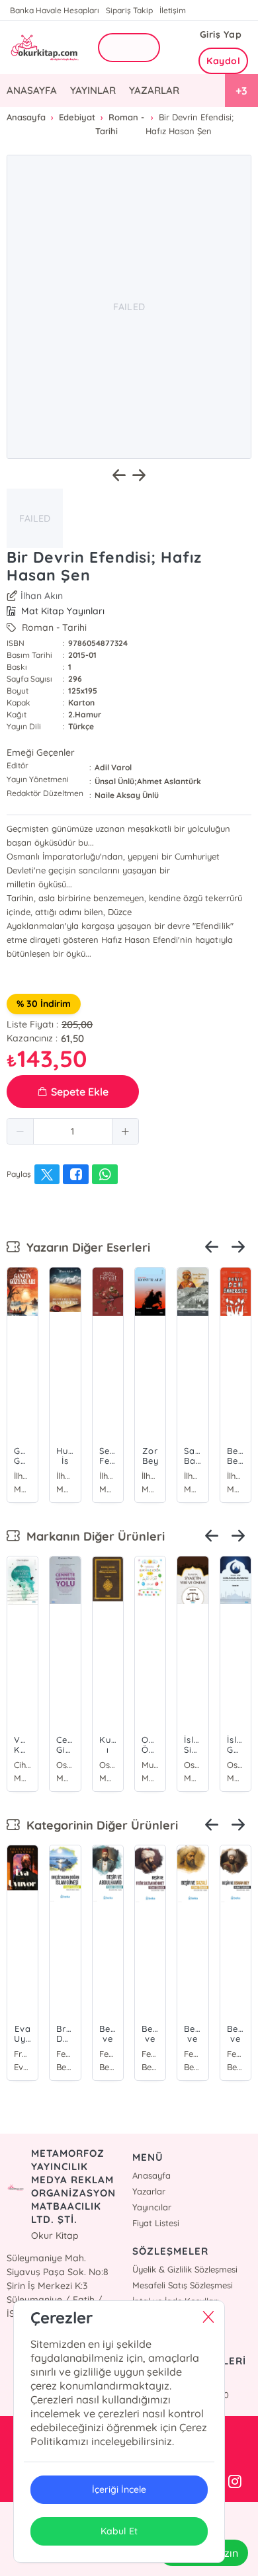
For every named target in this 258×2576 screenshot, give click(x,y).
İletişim (173, 10)
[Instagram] (235, 2482)
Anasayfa (151, 2175)
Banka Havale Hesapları (55, 10)
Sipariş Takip (129, 10)
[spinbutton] (73, 1131)
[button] (21, 1131)
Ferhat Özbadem (65, 2054)
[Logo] (44, 48)
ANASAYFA (32, 90)
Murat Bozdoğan (150, 1765)
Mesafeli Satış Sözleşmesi (183, 2285)
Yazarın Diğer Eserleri (85, 1247)
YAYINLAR (93, 90)
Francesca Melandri (22, 2054)
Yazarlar (149, 2191)
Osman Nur (65, 1765)
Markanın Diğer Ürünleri (92, 1536)
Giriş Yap (221, 34)
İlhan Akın (42, 596)
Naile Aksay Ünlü (127, 795)
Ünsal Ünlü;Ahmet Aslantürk (148, 781)
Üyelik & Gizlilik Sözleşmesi (185, 2269)
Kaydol (223, 61)
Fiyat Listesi (156, 2223)
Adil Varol (113, 767)
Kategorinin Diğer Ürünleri (99, 1825)
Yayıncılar (152, 2207)
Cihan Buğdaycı (22, 1765)
